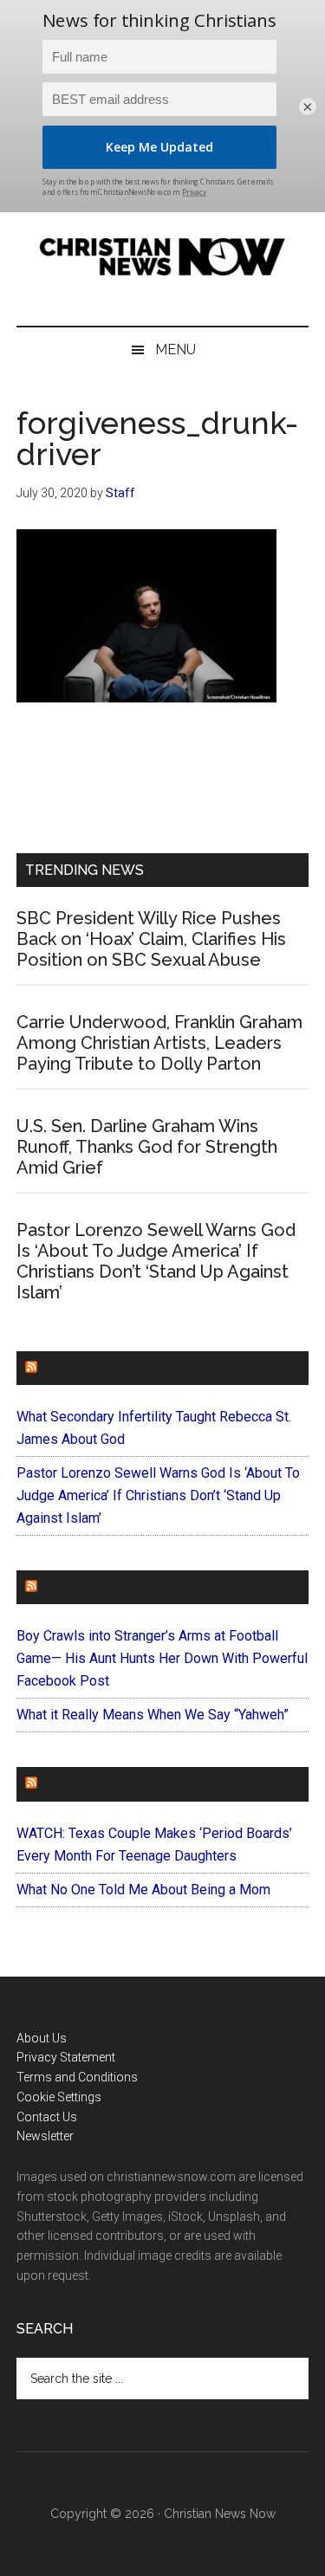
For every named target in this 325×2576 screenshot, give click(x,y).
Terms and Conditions (77, 2077)
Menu (175, 350)
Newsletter (45, 2136)
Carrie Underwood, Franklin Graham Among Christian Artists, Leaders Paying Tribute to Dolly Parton (159, 1043)
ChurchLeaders (103, 1368)
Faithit (68, 1587)
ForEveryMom (95, 1784)
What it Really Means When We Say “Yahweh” (153, 1715)
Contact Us (47, 2117)
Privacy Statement (66, 2057)
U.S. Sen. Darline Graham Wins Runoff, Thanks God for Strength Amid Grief (147, 1147)
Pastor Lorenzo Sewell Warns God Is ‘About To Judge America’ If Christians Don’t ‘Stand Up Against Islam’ (156, 1261)
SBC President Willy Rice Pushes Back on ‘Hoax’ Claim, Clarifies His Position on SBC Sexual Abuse (151, 939)
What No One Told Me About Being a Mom (143, 1890)
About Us (42, 2038)
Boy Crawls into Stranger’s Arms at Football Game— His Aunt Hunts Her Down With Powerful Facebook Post (162, 1658)
